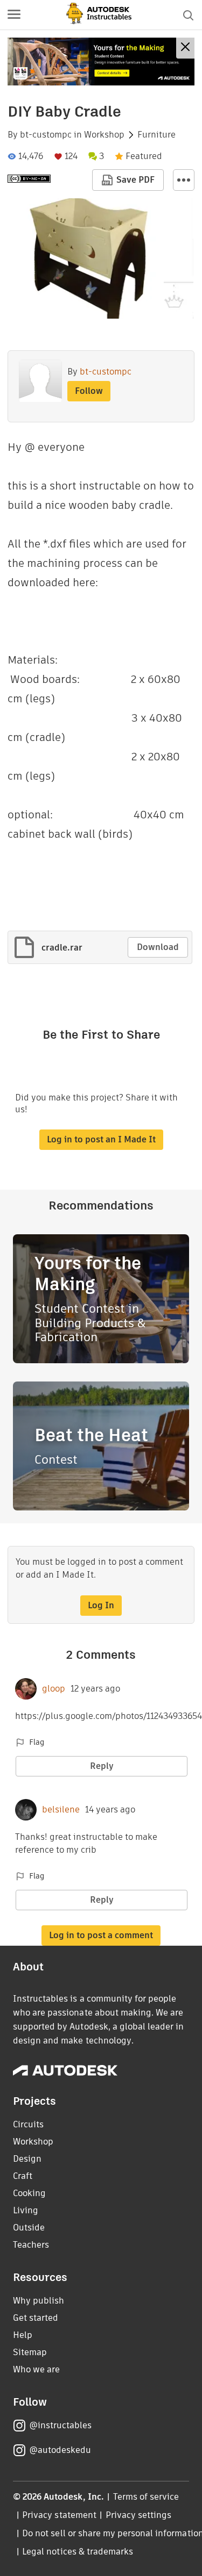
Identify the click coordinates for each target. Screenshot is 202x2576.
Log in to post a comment (101, 1935)
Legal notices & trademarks (78, 2552)
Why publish (39, 2301)
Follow (89, 391)
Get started (36, 2318)
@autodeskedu (60, 2450)
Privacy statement (59, 2515)
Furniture (156, 135)
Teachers (31, 2245)
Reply (102, 1766)
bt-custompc (46, 135)
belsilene (61, 1810)
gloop (54, 1689)
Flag (37, 1742)
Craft (23, 2176)
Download (158, 947)
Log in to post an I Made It (101, 1139)
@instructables (60, 2425)
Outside (29, 2228)
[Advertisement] (101, 62)
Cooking (29, 2193)
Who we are (36, 2369)
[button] (14, 15)
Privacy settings (139, 2515)
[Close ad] (185, 48)
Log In (101, 1605)
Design (27, 2159)
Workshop (104, 135)
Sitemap (30, 2352)
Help (23, 2335)
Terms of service (146, 2497)
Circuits (28, 2124)
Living (26, 2210)
